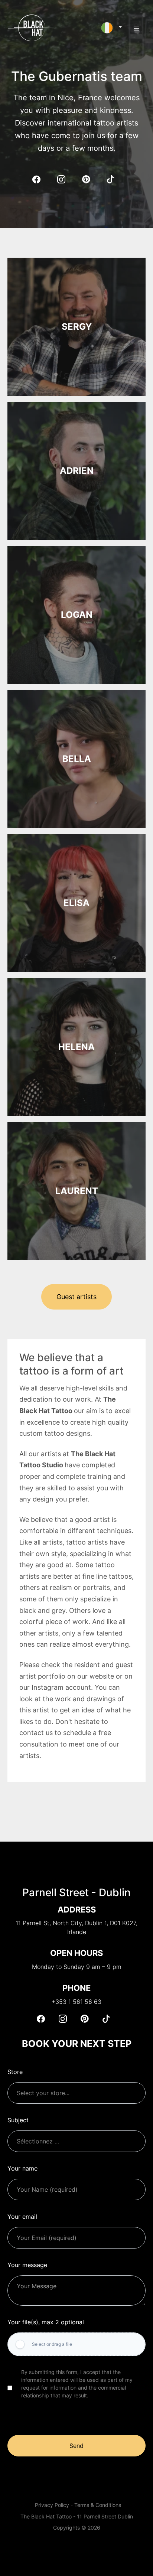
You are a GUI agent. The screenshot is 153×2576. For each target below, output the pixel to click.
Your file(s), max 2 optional (46, 2322)
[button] (112, 28)
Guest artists (76, 1297)
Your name (22, 2168)
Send (76, 2446)
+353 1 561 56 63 (76, 2002)
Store (15, 2072)
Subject (18, 2120)
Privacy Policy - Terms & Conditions (78, 2505)
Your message (27, 2265)
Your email (22, 2217)
